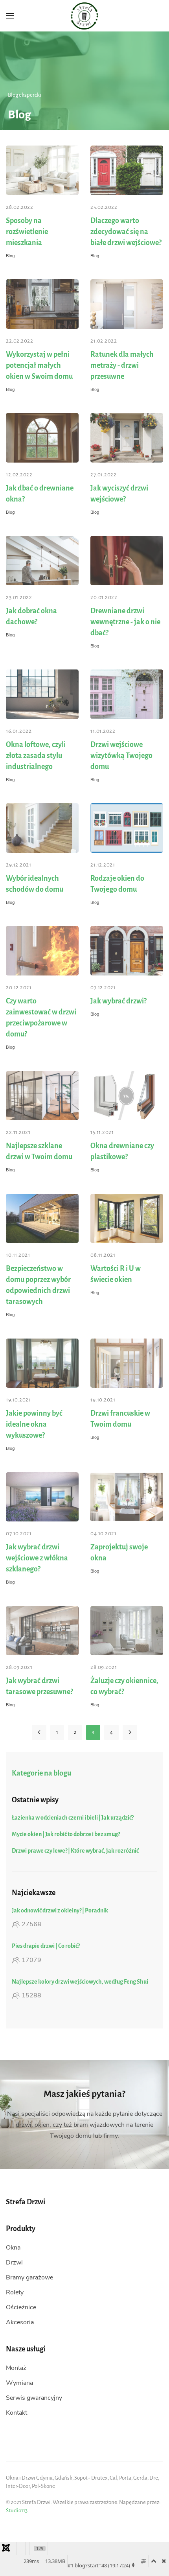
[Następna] (130, 1732)
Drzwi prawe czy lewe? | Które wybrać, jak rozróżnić (75, 1851)
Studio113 (17, 2511)
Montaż (16, 2368)
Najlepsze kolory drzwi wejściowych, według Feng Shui (80, 1982)
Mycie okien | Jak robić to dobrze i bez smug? (66, 1834)
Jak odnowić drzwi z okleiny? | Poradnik (60, 1910)
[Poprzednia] (39, 1732)
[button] (10, 16)
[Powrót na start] (85, 16)
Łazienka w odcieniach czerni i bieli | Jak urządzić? (73, 1818)
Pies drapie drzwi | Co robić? (46, 1946)
